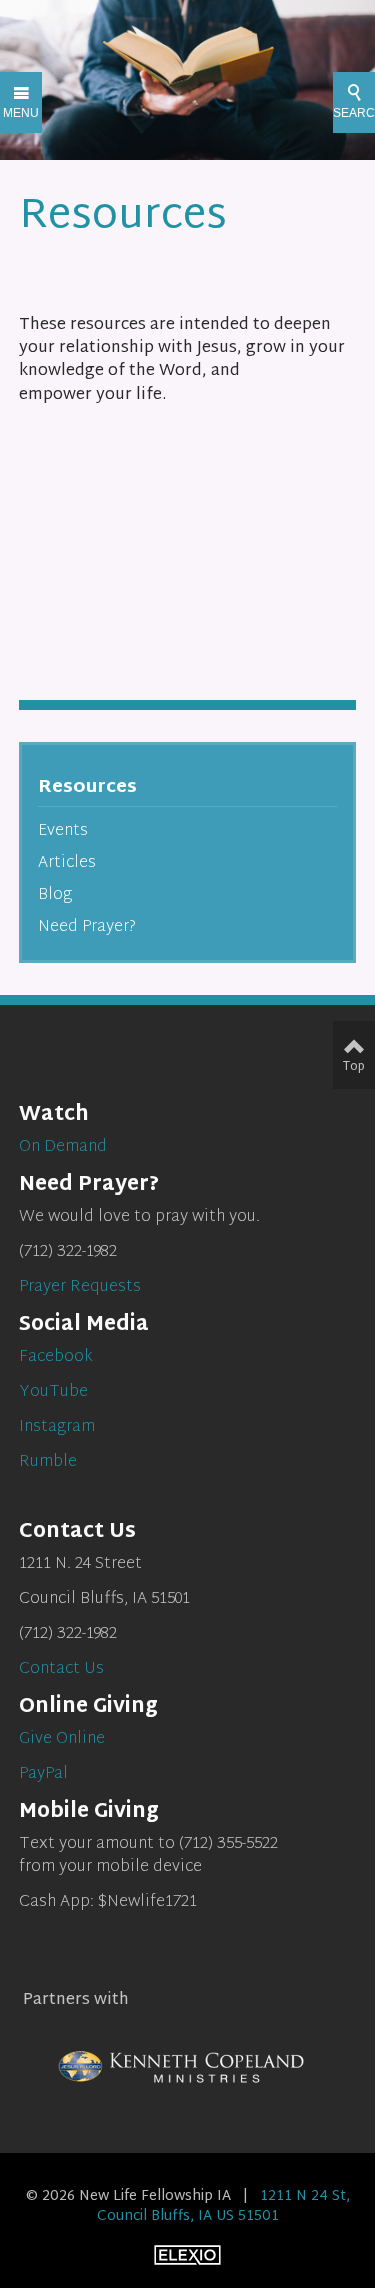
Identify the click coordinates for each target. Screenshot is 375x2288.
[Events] (37, 660)
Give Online (62, 1739)
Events (63, 831)
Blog (55, 895)
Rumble (48, 1462)
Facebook (56, 1357)
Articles (67, 863)
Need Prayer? (87, 927)
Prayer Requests (80, 1287)
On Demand (63, 1147)
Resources (87, 787)
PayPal (43, 1774)
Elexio (187, 2255)
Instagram (57, 1427)
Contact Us (61, 1669)
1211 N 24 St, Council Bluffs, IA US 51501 (223, 2206)
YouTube (53, 1392)
